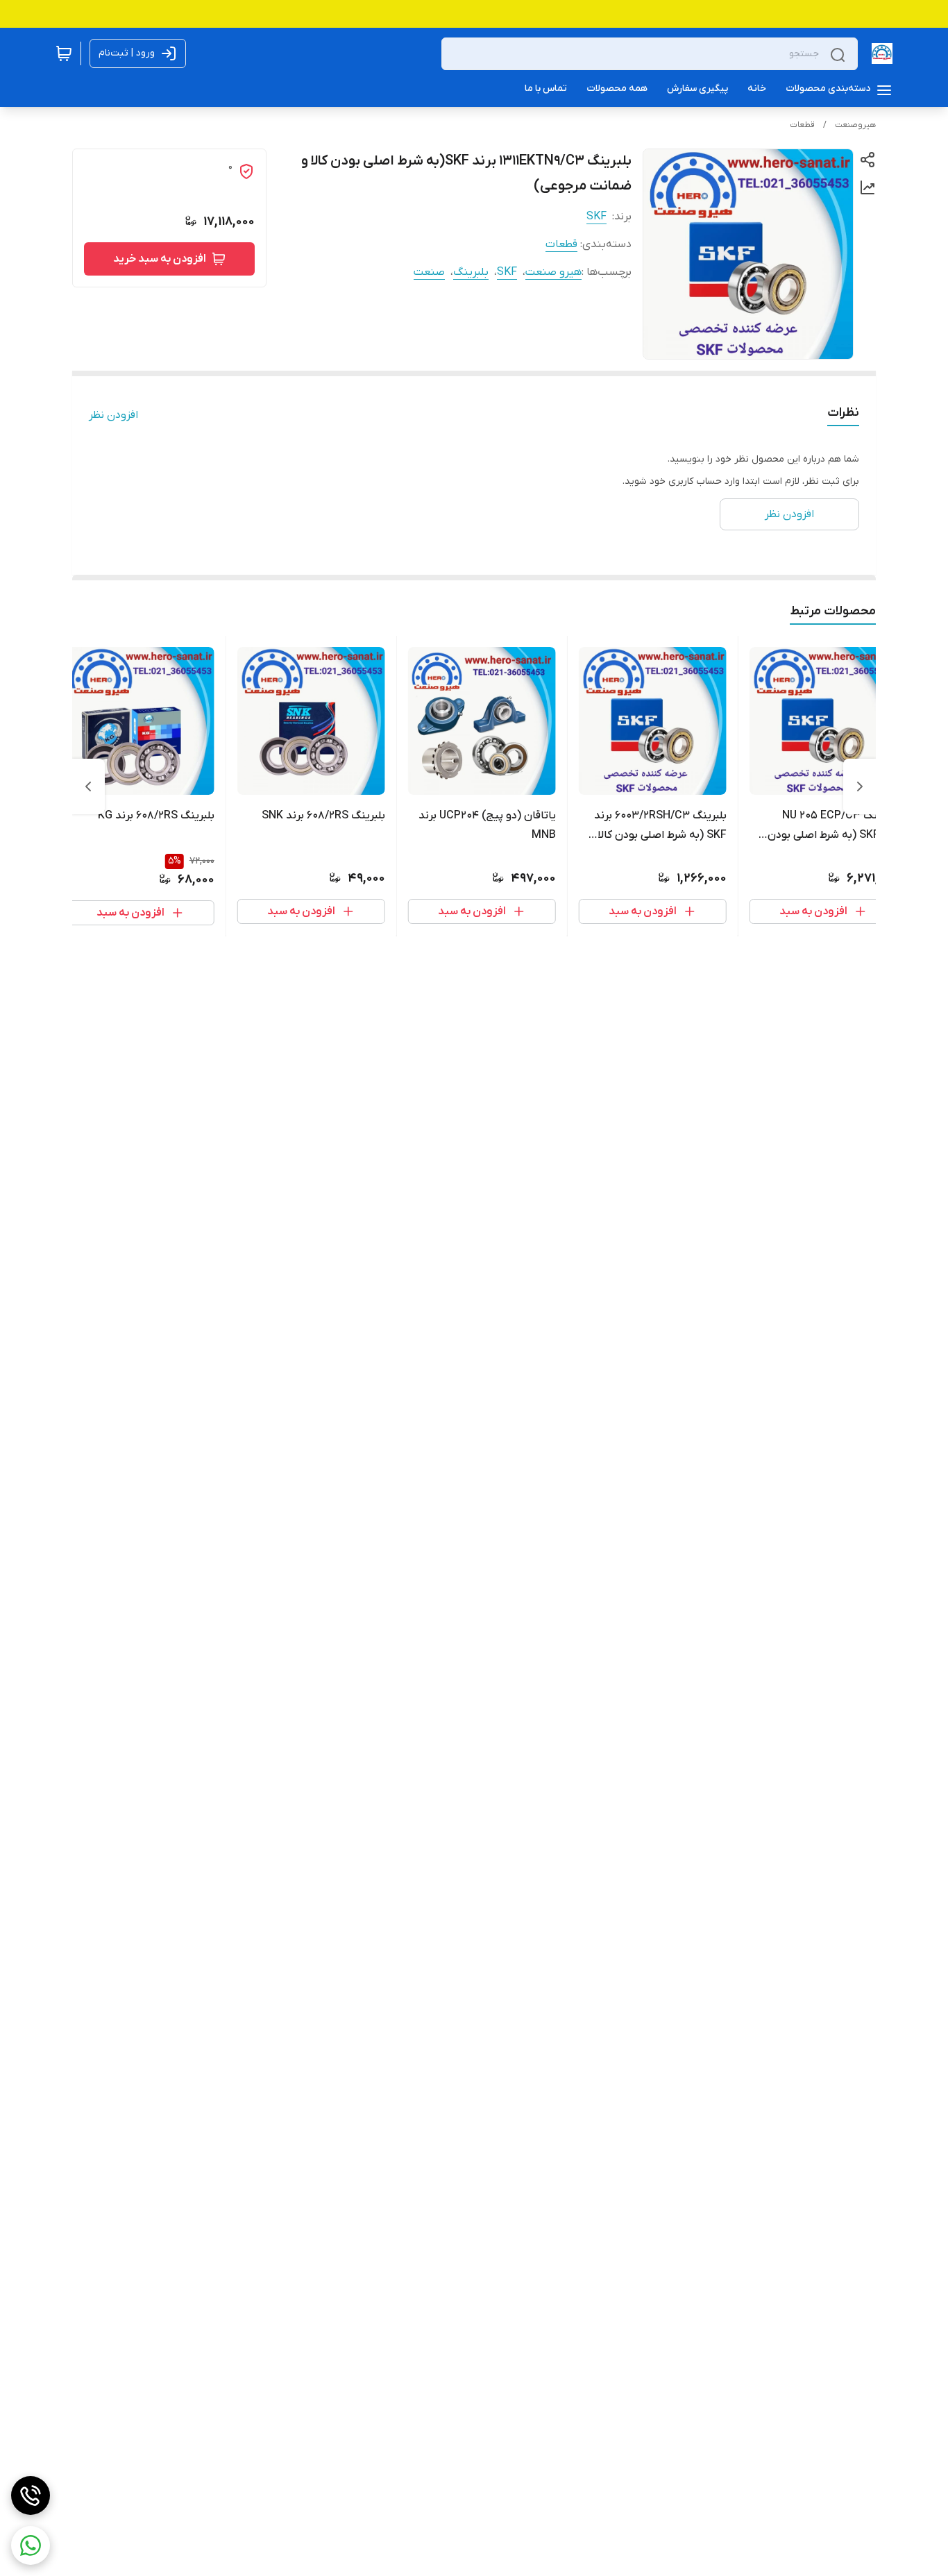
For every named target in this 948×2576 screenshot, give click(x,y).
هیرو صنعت (553, 272)
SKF (596, 217)
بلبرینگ (471, 272)
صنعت (429, 272)
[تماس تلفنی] (31, 2495)
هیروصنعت (855, 125)
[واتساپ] (31, 2545)
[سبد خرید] (64, 53)
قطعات (802, 125)
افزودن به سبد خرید (160, 259)
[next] (88, 786)
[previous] (860, 786)
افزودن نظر (113, 415)
